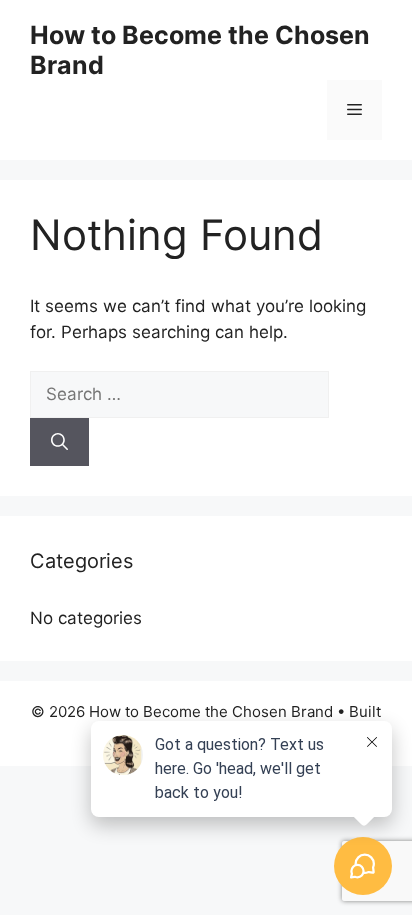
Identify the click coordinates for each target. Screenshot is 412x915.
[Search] (59, 442)
